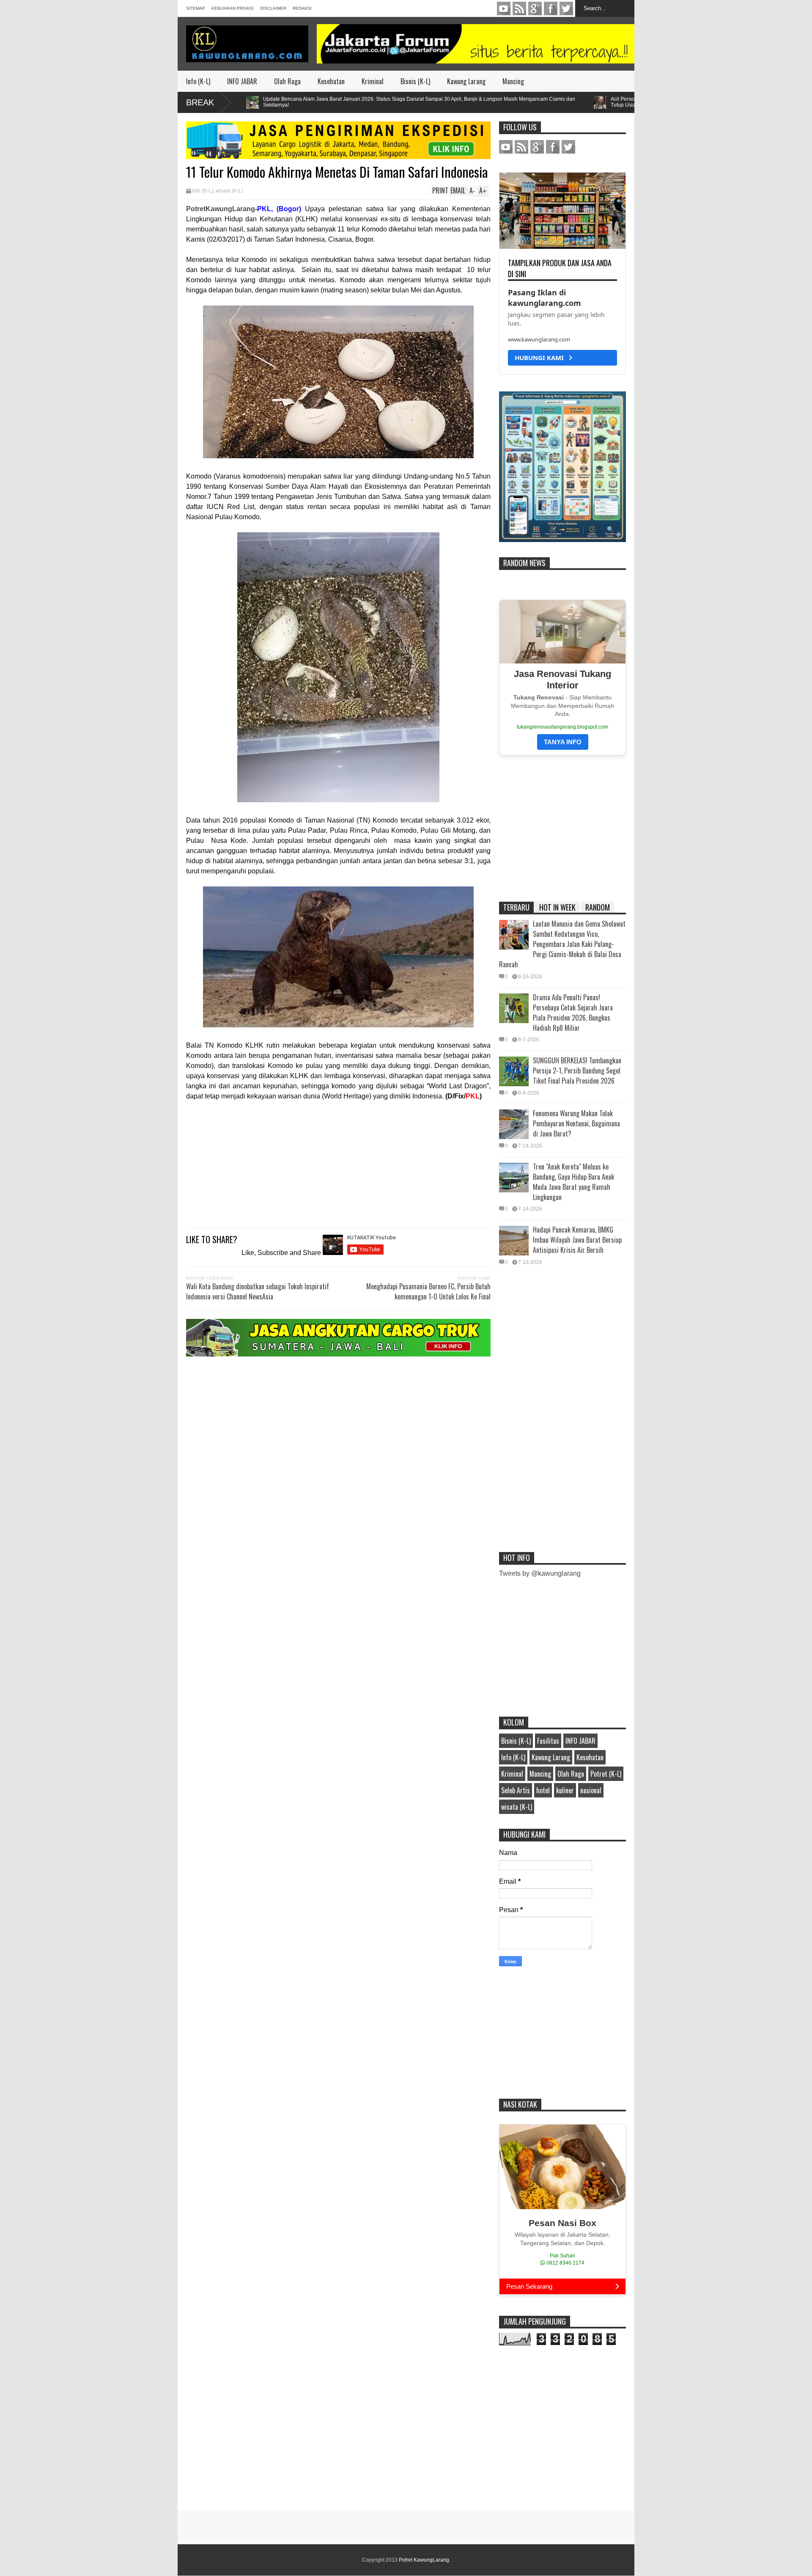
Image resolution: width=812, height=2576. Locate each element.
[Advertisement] (338, 1161)
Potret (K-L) (606, 1774)
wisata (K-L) (229, 191)
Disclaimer (273, 8)
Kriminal (373, 81)
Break (200, 102)
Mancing (513, 81)
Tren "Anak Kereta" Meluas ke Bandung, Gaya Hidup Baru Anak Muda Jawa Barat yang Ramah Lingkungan (573, 1182)
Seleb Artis (516, 1790)
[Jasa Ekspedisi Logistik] (338, 157)
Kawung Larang (466, 81)
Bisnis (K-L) (415, 81)
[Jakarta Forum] (476, 44)
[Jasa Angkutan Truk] (338, 1354)
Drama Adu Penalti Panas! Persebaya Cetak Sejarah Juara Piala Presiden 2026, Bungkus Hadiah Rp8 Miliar (573, 1013)
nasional (591, 1790)
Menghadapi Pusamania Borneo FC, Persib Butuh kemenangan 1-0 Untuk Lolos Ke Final (428, 1291)
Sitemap (196, 8)
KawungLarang (519, 8)
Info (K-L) (198, 81)
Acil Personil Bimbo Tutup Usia (558, 102)
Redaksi (302, 8)
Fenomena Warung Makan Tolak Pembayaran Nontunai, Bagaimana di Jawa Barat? (576, 1123)
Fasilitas (548, 1741)
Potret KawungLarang (424, 2560)
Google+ (535, 8)
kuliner (565, 1790)
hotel (543, 1790)
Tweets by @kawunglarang (540, 1573)
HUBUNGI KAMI (542, 358)
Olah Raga (287, 81)
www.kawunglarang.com (539, 339)
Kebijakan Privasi (233, 8)
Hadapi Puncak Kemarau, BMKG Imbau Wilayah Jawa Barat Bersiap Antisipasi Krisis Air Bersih (577, 1240)
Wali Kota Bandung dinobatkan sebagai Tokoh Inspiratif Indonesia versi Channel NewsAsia (258, 1291)
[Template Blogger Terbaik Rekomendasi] (562, 540)
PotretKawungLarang (221, 209)
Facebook (551, 8)
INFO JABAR (242, 81)
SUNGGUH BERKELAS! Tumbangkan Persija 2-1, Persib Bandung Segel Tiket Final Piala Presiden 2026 (577, 1071)
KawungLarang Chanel (504, 8)
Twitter (566, 8)
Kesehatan (331, 81)
